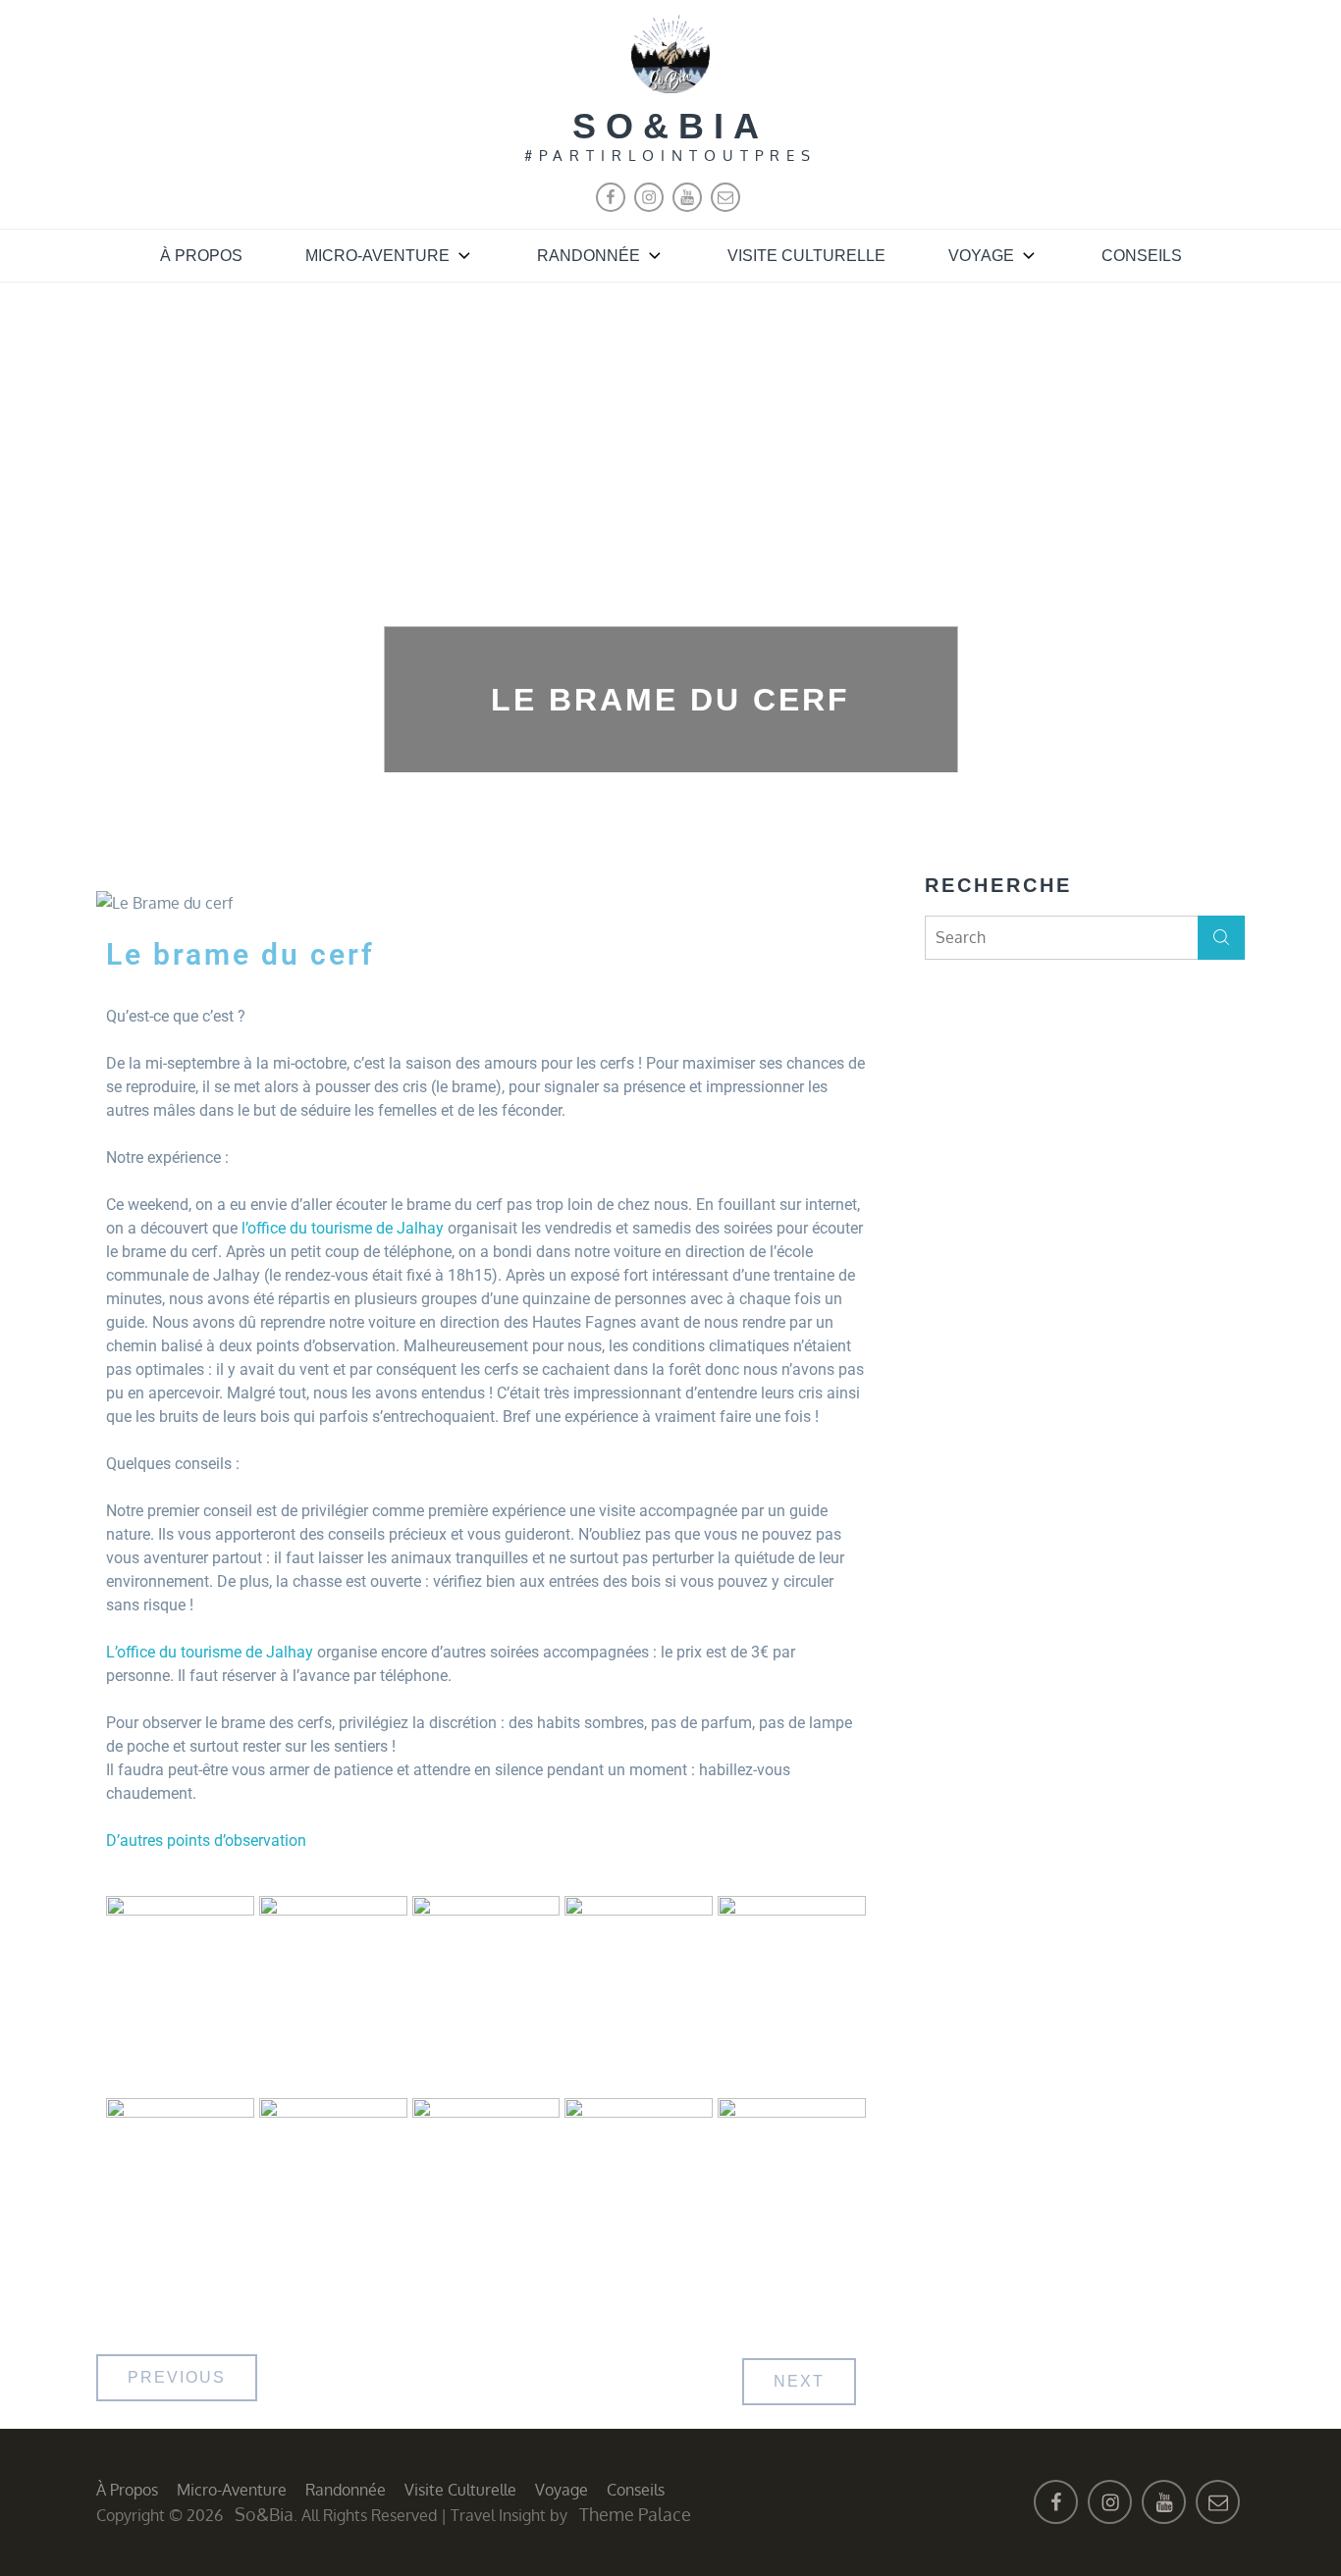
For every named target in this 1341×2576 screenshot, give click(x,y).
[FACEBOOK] (611, 207)
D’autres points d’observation (206, 1840)
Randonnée (589, 256)
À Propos (201, 256)
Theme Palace (635, 2514)
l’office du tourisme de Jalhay (343, 1228)
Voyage (981, 256)
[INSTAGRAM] (649, 207)
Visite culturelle (806, 256)
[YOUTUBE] (687, 207)
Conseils (1142, 256)
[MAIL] (725, 207)
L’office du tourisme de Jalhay (210, 1652)
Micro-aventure (377, 256)
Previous (177, 2377)
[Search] (1221, 938)
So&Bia (670, 126)
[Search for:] (1085, 937)
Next (799, 2381)
